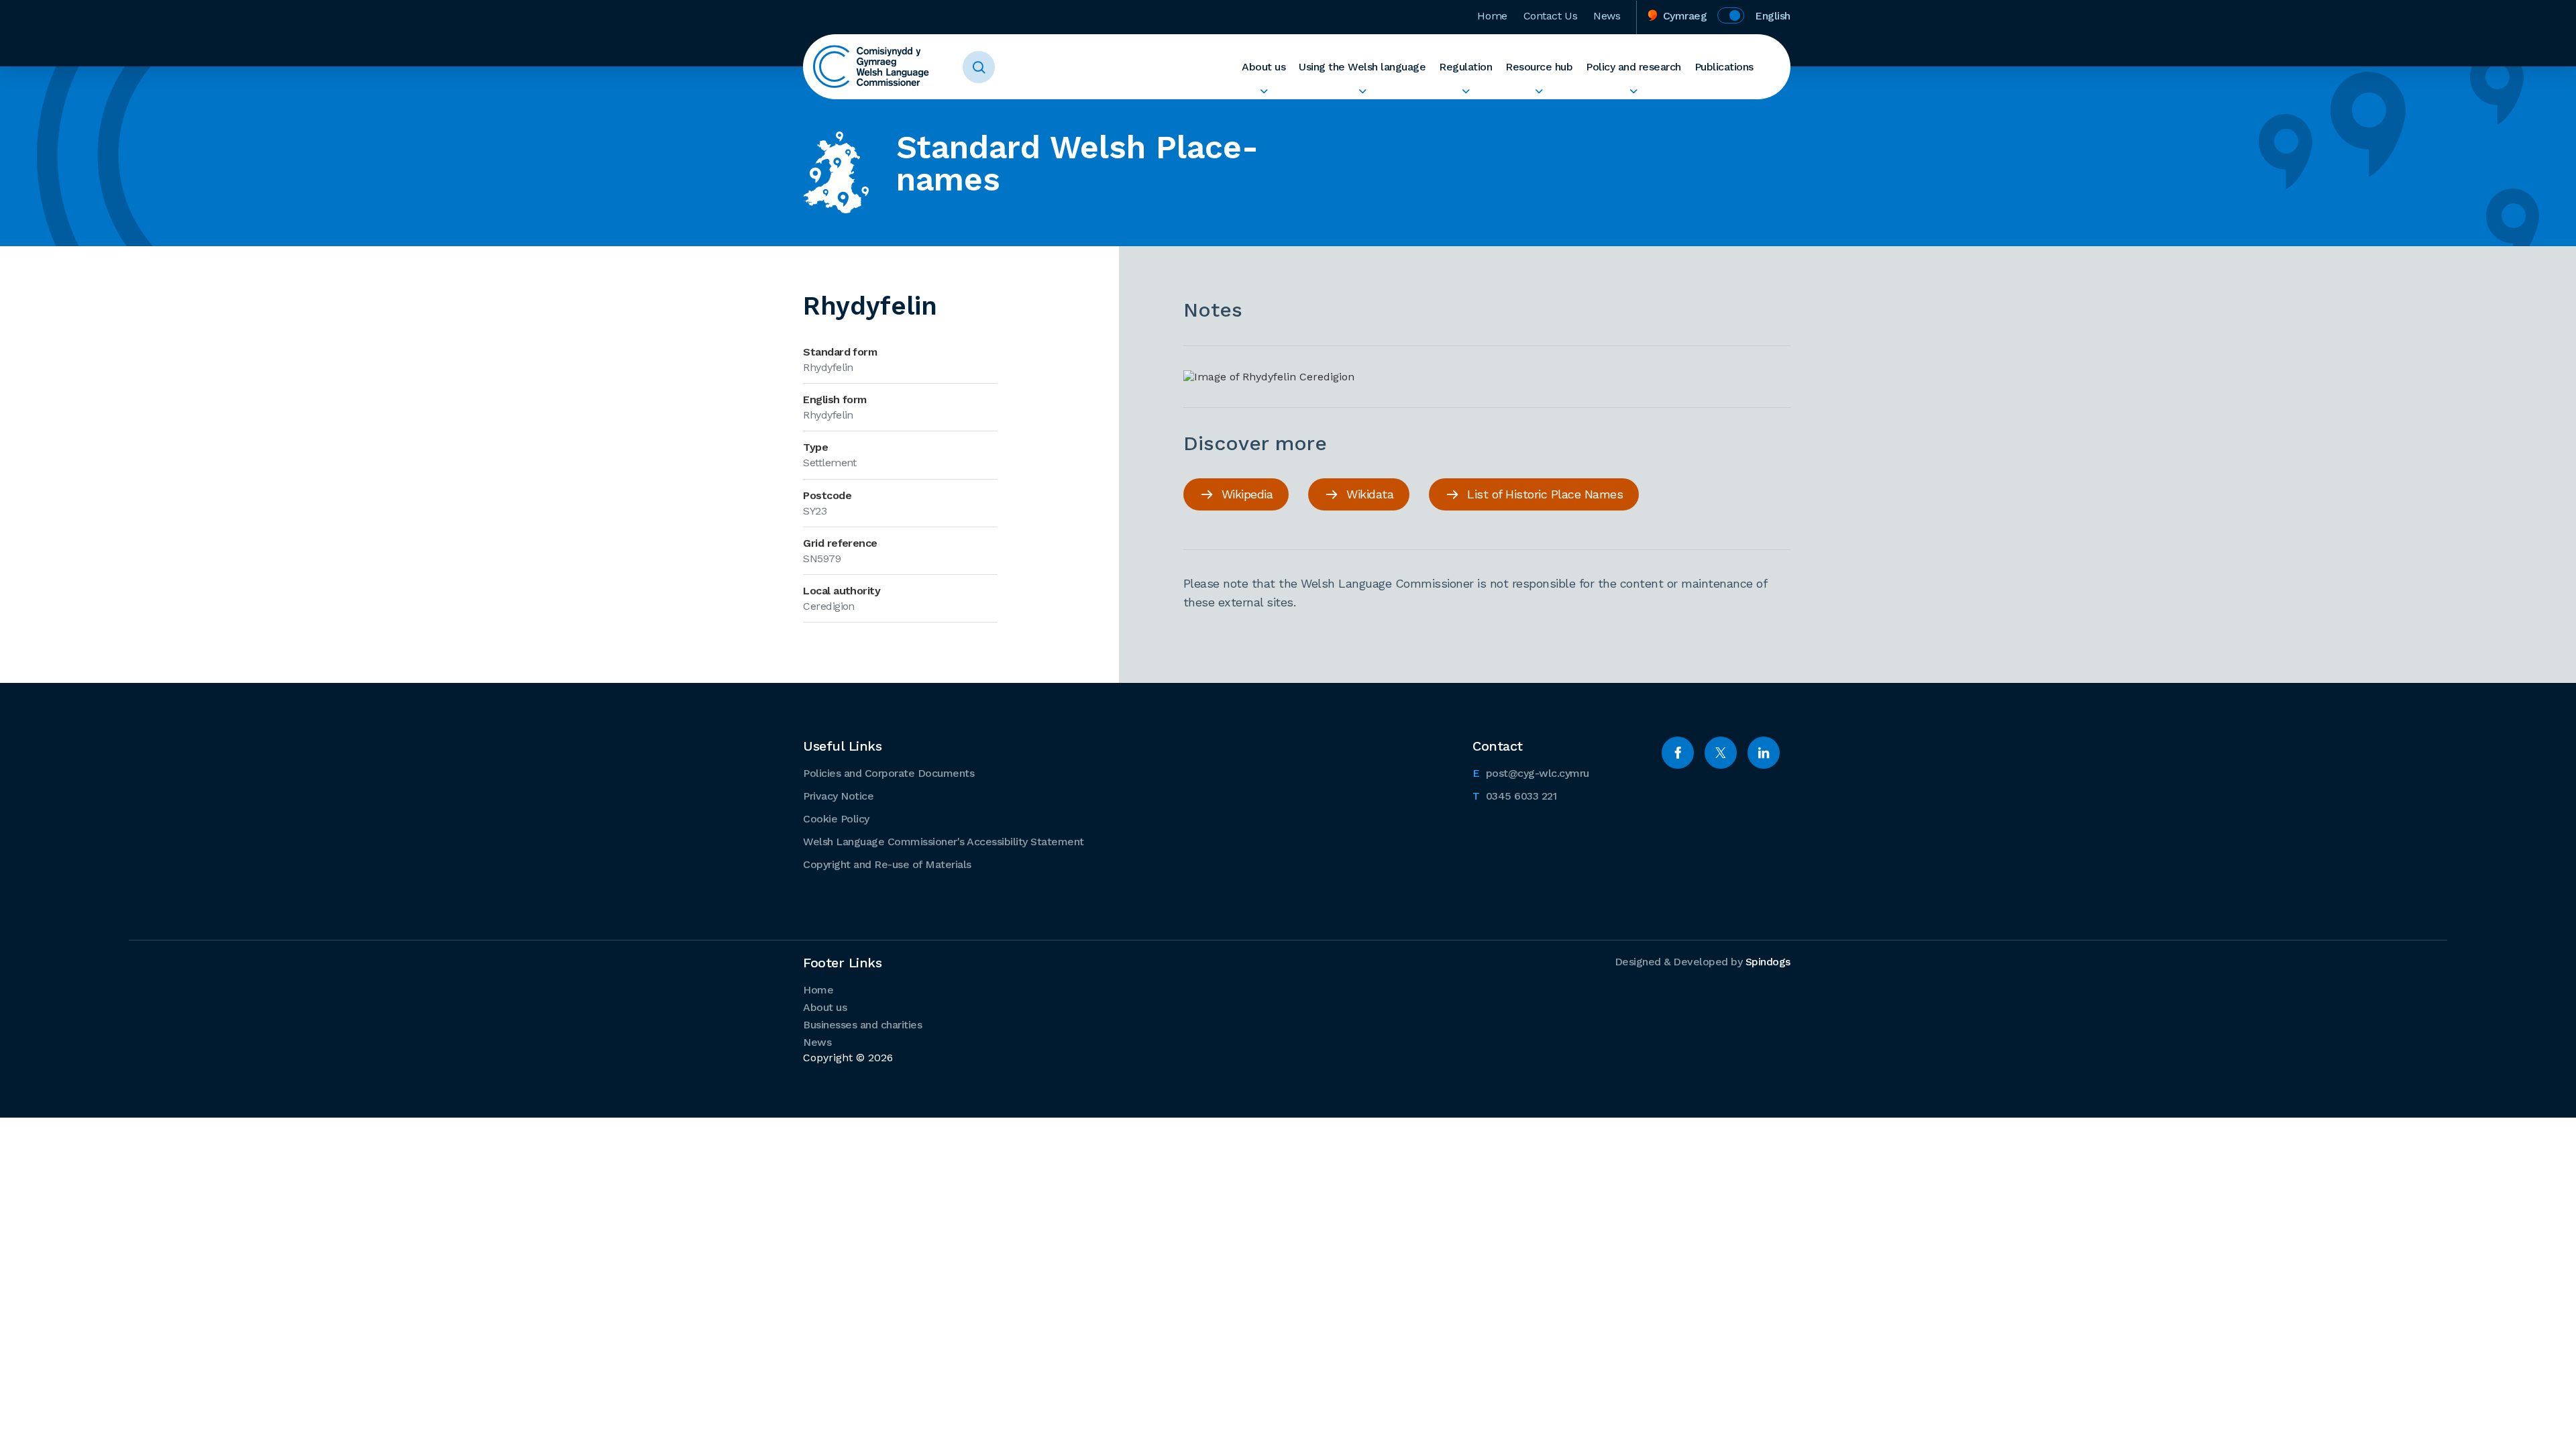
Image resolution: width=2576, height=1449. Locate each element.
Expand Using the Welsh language (1362, 91)
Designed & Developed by (1703, 962)
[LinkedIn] (1764, 753)
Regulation (1465, 67)
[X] (1721, 753)
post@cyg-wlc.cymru (1531, 773)
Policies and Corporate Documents (889, 773)
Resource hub (1539, 67)
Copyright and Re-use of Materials (887, 864)
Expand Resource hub (1539, 91)
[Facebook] (1678, 753)
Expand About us (1264, 91)
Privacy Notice (838, 796)
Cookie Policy (836, 819)
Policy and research (1633, 67)
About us (1264, 67)
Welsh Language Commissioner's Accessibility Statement (944, 842)
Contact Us (1551, 16)
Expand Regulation (1465, 91)
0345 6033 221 (1514, 796)
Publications (1724, 67)
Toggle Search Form (979, 67)
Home (1492, 16)
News (1607, 16)
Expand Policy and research (1633, 91)
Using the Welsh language (1362, 67)
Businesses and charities (862, 1025)
